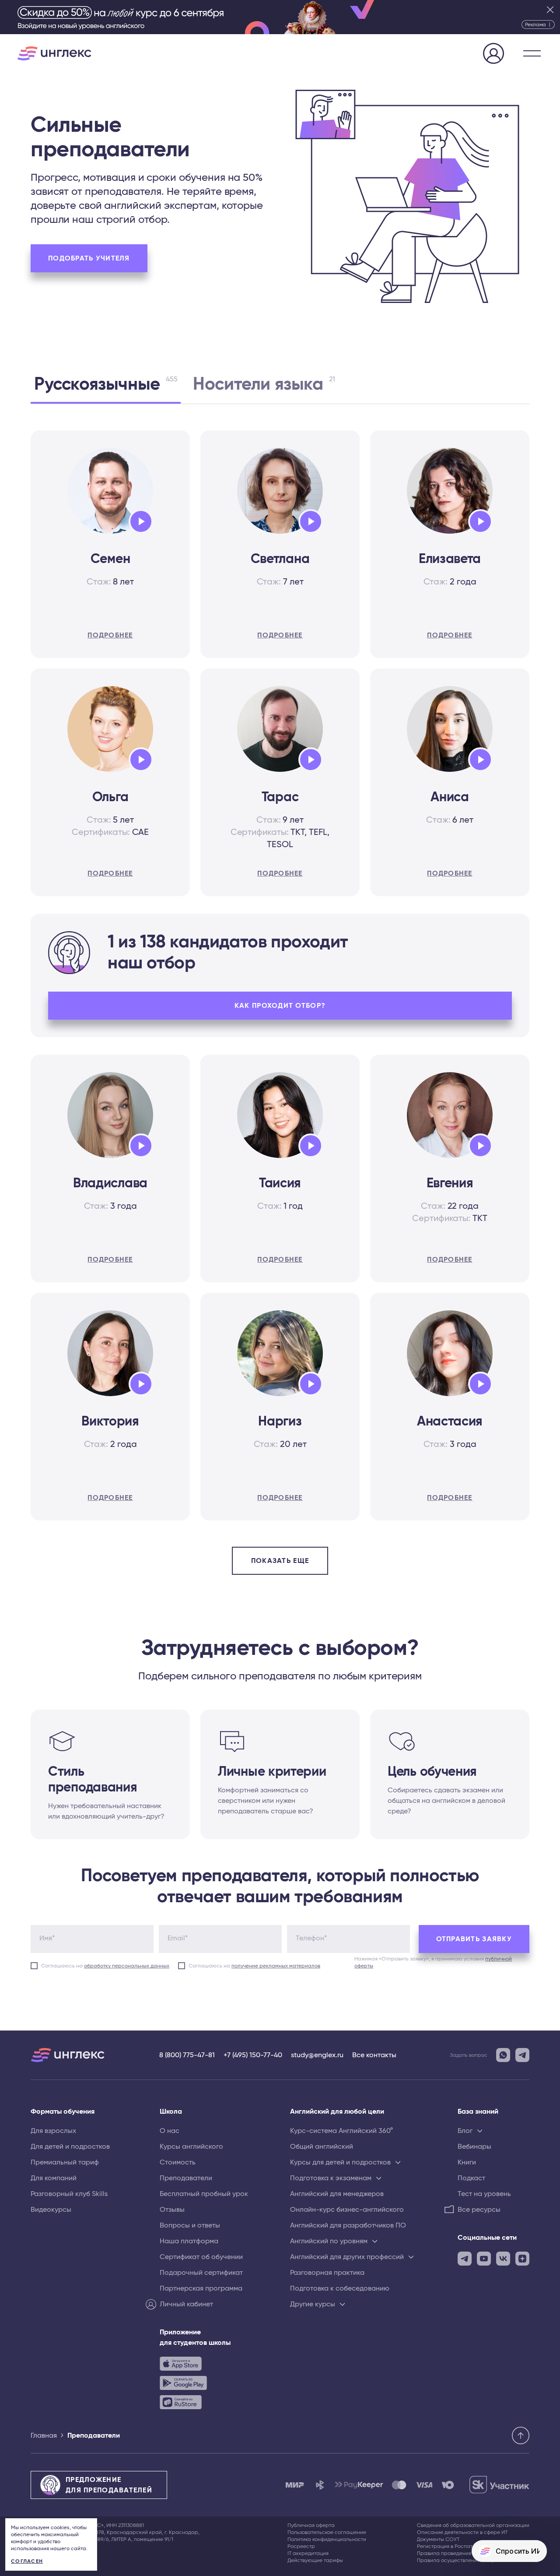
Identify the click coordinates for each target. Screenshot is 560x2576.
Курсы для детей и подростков (340, 2162)
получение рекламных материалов (276, 1966)
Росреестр (301, 2546)
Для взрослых (53, 2131)
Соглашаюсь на (105, 1966)
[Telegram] (522, 2055)
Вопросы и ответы (190, 2225)
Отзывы (172, 2210)
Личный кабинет (186, 2304)
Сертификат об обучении (201, 2257)
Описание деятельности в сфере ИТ (462, 2532)
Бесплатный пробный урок (204, 2194)
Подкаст (471, 2178)
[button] (532, 53)
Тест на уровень (484, 2194)
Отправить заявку (474, 1939)
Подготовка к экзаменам (331, 2178)
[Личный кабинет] (493, 55)
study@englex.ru (317, 2055)
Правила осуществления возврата (461, 2560)
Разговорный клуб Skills (69, 2194)
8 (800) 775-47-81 (187, 2055)
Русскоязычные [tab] (106, 384)
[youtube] (484, 2259)
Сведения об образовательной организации (473, 2525)
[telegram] (465, 2259)
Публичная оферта (311, 2525)
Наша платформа (189, 2241)
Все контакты (374, 2055)
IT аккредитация (308, 2553)
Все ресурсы (479, 2210)
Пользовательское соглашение (327, 2532)
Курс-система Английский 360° (341, 2131)
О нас (170, 2131)
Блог (465, 2131)
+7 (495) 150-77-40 (253, 2055)
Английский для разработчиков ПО (348, 2225)
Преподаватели (186, 2178)
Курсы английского (191, 2147)
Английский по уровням (329, 2241)
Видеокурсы (51, 2210)
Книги (467, 2162)
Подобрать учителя (89, 258)
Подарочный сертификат (201, 2273)
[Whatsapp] (503, 2055)
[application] (141, 521)
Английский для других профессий (347, 2257)
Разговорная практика (327, 2273)
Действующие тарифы (315, 2560)
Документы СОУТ (438, 2539)
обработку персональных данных (127, 1966)
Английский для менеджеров (337, 2194)
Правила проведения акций (452, 2553)
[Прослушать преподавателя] (137, 520)
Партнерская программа (201, 2288)
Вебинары (474, 2147)
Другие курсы (313, 2304)
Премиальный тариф (65, 2162)
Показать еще (280, 1561)
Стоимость (178, 2162)
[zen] (522, 2259)
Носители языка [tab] (264, 384)
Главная (44, 2435)
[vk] (503, 2259)
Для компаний (54, 2178)
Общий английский (322, 2147)
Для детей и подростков (70, 2147)
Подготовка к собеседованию (340, 2288)
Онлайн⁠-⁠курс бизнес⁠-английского (347, 2210)
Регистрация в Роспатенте (450, 2546)
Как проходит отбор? (280, 1006)
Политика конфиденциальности (327, 2539)
